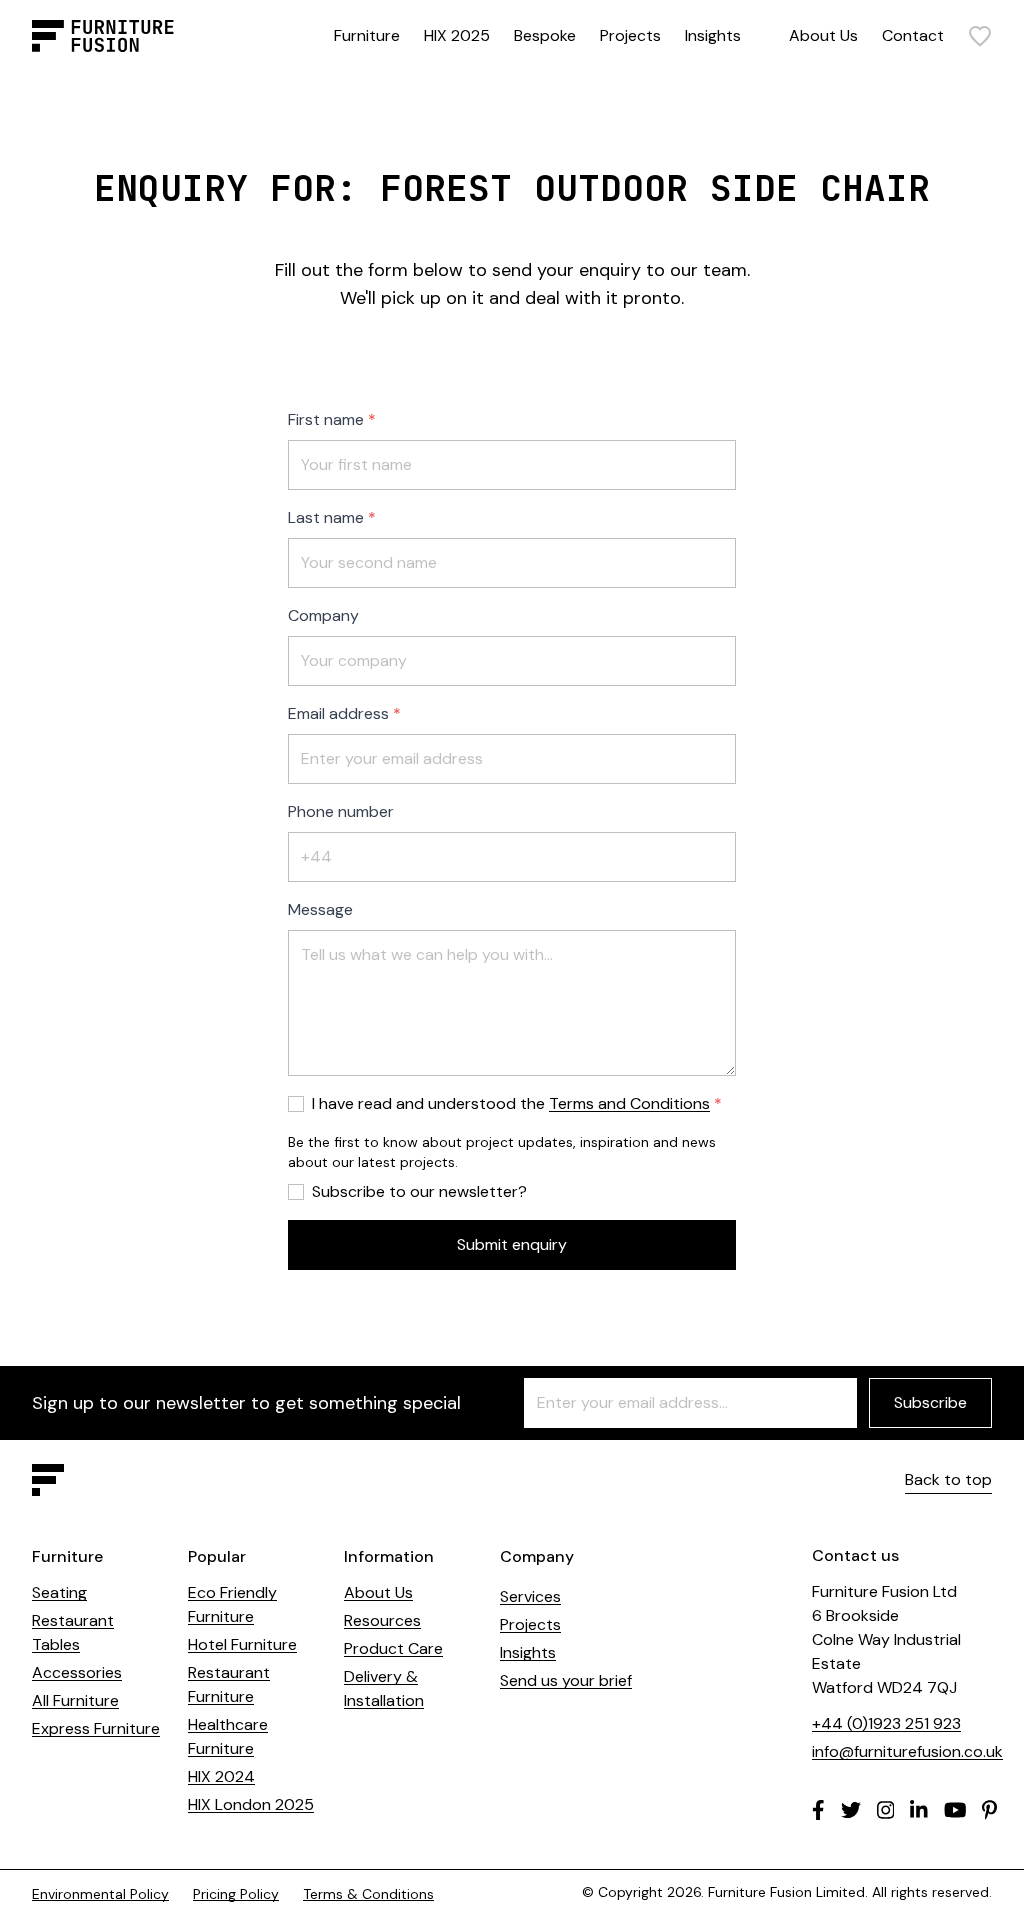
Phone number (341, 811)
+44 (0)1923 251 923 (886, 1723)
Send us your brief (566, 1680)
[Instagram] (886, 1810)
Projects (630, 35)
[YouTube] (955, 1810)
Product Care (393, 1648)
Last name (326, 517)
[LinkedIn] (919, 1810)
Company (323, 615)
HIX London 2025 (251, 1804)
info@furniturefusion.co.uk (907, 1751)
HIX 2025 (457, 35)
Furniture (367, 35)
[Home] (103, 36)
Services (530, 1596)
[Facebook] (818, 1810)
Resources (382, 1620)
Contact (913, 35)
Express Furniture (96, 1728)
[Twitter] (851, 1810)
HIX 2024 (221, 1776)
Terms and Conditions (629, 1103)
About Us (823, 35)
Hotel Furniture (242, 1644)
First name (326, 419)
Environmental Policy (100, 1894)
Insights (713, 35)
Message (320, 909)
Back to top (948, 1479)
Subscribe (930, 1402)
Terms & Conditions (368, 1894)
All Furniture (75, 1700)
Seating (59, 1592)
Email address (338, 713)
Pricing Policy (236, 1894)
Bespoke (545, 35)
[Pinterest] (989, 1810)
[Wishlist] (980, 36)
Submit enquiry (512, 1244)
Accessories (77, 1672)
